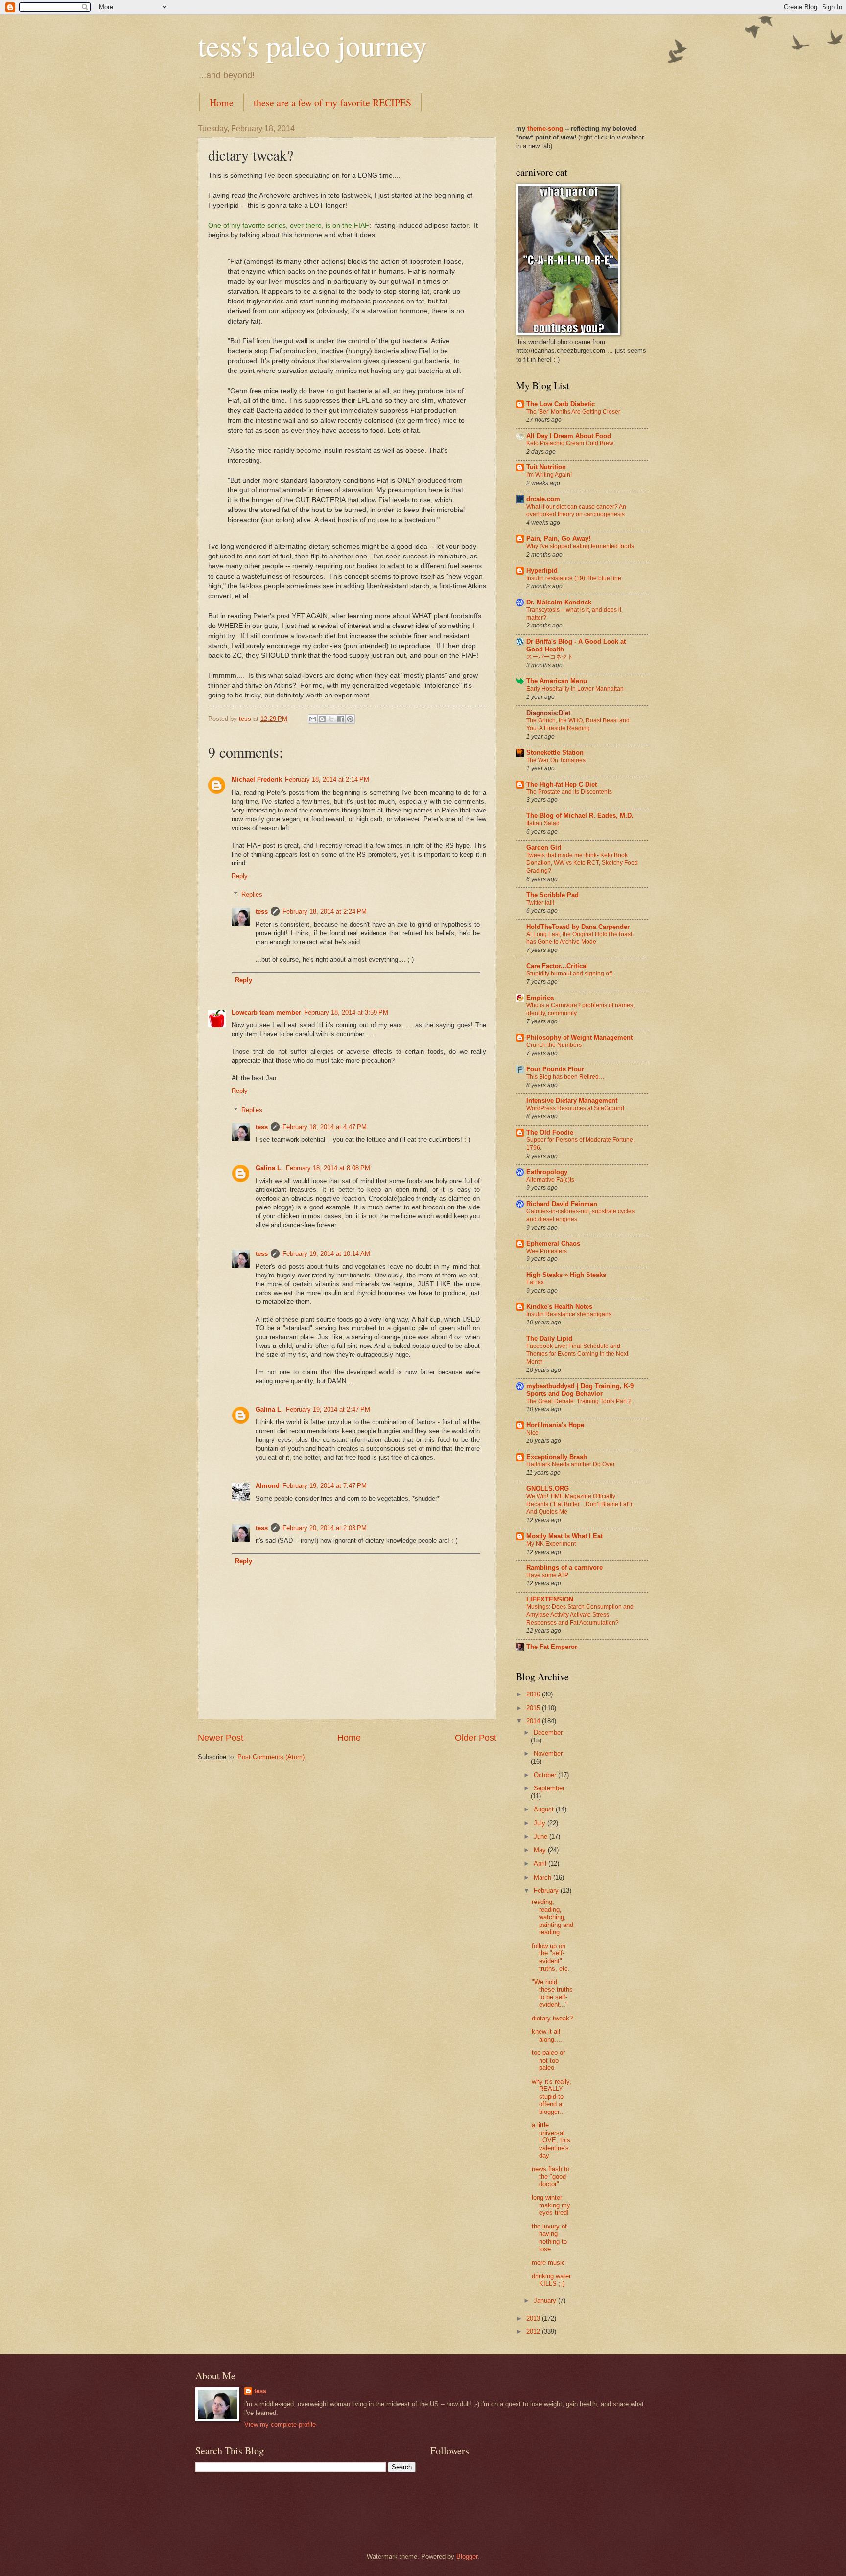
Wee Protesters (547, 1251)
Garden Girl (544, 847)
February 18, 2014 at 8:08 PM (328, 1168)
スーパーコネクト (550, 657)
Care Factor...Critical (557, 966)
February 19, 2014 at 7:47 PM (325, 1486)
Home (222, 103)
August (545, 1809)
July (540, 1823)
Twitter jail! (540, 903)
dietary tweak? (552, 2018)
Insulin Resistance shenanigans (569, 1314)
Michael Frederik (257, 779)
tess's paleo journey (312, 45)
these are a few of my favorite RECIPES (332, 103)
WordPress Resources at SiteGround (575, 1108)
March (543, 1877)
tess (262, 912)
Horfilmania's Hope (555, 1425)
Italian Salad (543, 823)
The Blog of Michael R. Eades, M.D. (580, 816)
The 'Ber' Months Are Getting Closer (573, 412)
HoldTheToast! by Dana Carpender (578, 927)
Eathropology (547, 1172)
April (541, 1864)
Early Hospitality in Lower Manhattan (575, 689)
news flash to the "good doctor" (551, 2177)
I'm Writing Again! (549, 475)
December (548, 1732)
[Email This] (313, 719)
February (547, 1891)
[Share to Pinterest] (350, 719)
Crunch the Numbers (554, 1045)
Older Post (476, 1738)
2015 (534, 1708)
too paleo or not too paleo (548, 2060)
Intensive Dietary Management (572, 1101)
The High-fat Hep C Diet (562, 784)
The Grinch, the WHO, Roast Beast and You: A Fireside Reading (578, 724)
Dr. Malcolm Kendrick (559, 602)
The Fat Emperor (552, 1647)
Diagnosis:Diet (548, 713)
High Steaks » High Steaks (566, 1275)
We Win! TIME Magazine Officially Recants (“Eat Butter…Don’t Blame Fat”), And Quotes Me (580, 1504)
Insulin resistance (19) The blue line (574, 578)
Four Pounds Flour (555, 1069)
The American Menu (557, 681)
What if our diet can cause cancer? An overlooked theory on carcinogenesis (576, 511)
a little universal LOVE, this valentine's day (551, 2140)
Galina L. (269, 1168)
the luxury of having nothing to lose (549, 2238)
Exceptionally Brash (557, 1457)
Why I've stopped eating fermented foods (580, 546)
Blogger (467, 2557)
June (541, 1837)
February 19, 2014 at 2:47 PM (328, 1409)
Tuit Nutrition (546, 467)
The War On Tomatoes (556, 760)
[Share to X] (331, 719)
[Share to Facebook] (341, 719)
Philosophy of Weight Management (579, 1037)
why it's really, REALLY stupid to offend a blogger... (552, 2097)
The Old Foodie (550, 1132)
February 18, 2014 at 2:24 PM (325, 912)
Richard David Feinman (562, 1204)
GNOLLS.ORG (548, 1489)
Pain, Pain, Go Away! (558, 539)
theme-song (546, 128)
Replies (252, 894)
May (541, 1850)
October (546, 1775)
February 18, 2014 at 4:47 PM (325, 1127)
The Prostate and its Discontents (569, 792)
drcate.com (543, 499)
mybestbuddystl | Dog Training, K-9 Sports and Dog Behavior (580, 1390)
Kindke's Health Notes (559, 1307)
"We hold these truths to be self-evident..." (552, 1993)
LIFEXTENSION (550, 1599)
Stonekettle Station (555, 753)
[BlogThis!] (322, 719)
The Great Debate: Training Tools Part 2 (579, 1401)
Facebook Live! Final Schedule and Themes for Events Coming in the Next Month (577, 1354)
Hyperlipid (542, 570)
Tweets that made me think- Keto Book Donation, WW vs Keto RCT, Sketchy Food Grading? (582, 863)
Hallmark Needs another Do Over (571, 1464)
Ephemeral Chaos (553, 1243)
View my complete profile (280, 2425)
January (546, 2301)
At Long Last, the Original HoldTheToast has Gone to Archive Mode (579, 938)
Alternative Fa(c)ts (550, 1180)
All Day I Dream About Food (569, 436)
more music (548, 2263)
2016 (534, 1694)
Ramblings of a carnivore (564, 1567)
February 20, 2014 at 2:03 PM (325, 1528)
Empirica (540, 998)
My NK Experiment (551, 1544)
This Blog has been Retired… (565, 1077)
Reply (240, 876)
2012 (534, 2332)
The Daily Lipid (549, 1338)
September (549, 1788)
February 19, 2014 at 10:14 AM (326, 1254)
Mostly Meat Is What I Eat (564, 1536)
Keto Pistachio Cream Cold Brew (570, 443)
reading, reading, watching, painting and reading (552, 1917)
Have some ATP (547, 1575)
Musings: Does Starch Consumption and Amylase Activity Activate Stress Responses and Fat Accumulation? (580, 1615)
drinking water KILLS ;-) (551, 2280)
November (548, 1753)
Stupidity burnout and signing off (569, 974)
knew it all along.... (547, 2035)
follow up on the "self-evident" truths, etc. (551, 1957)
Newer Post (221, 1738)
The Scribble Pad (552, 895)
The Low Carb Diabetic (561, 404)
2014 (534, 1721)
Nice (532, 1433)
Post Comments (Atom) (271, 1757)
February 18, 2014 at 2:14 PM (327, 779)
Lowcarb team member (266, 1012)
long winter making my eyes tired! (551, 2205)
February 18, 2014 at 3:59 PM (346, 1012)
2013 (534, 2318)
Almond (268, 1486)
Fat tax (535, 1282)
